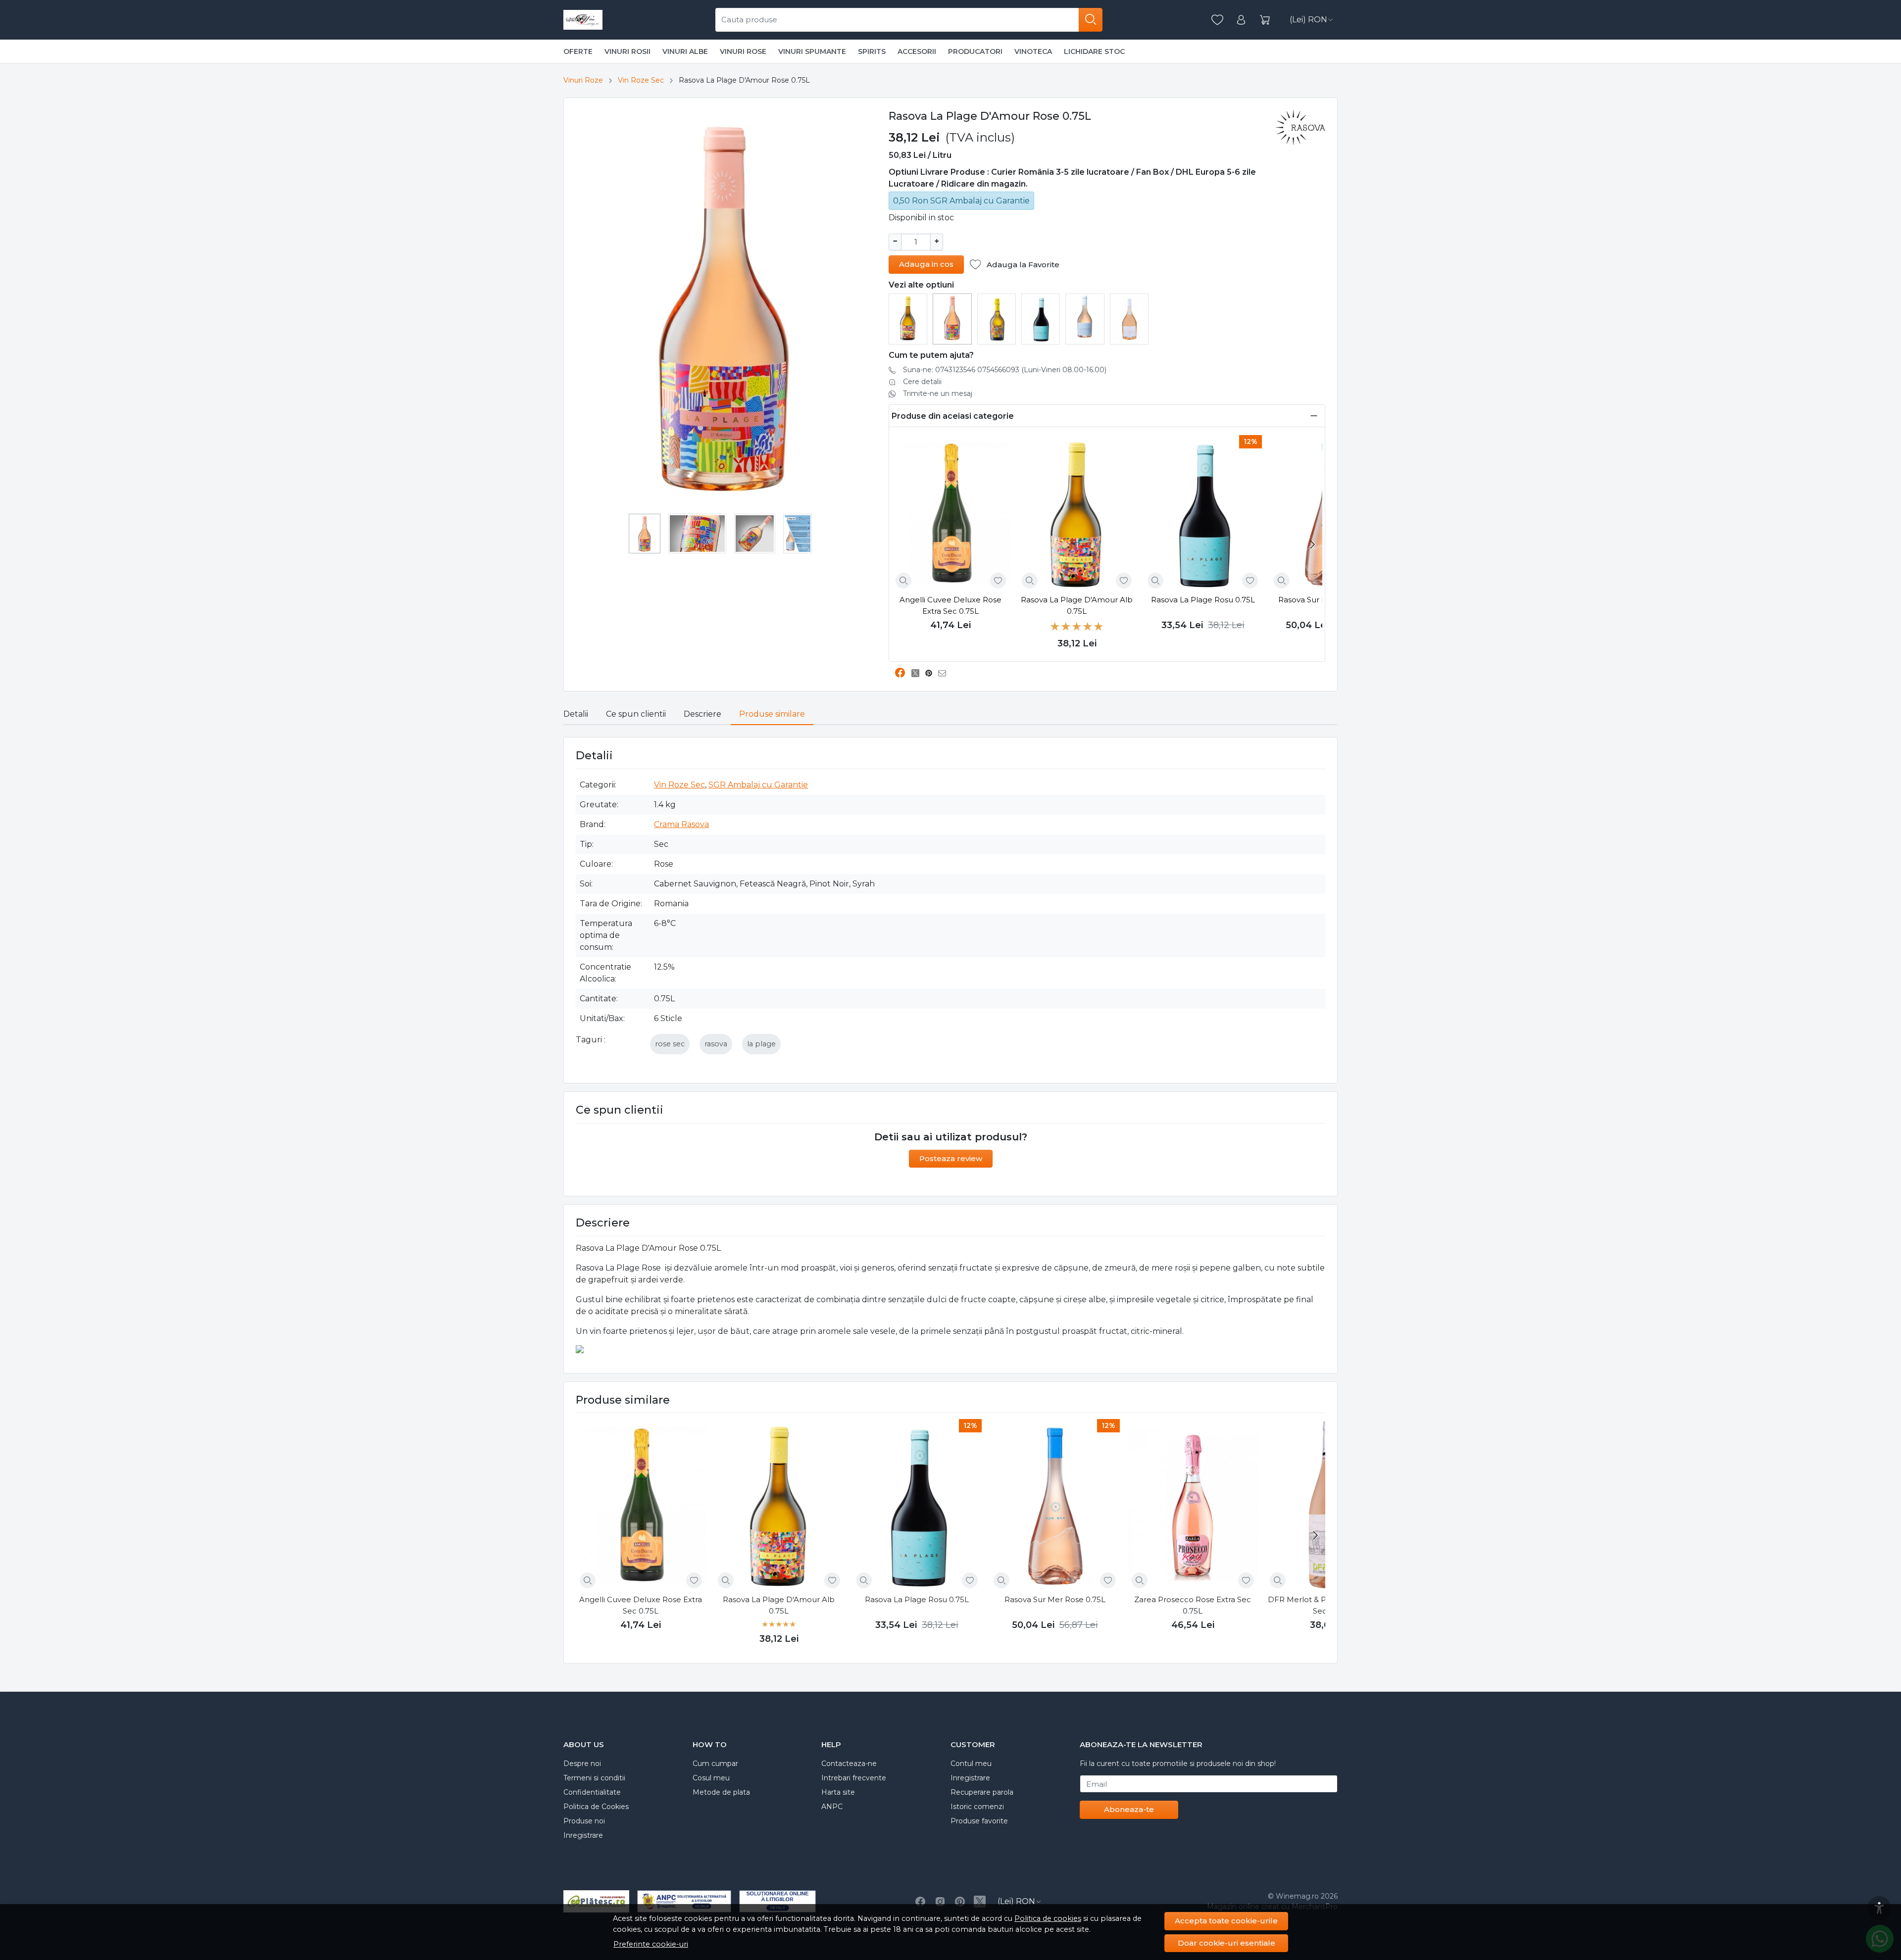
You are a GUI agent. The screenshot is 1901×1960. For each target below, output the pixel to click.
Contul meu (971, 1764)
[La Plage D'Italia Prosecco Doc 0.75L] (997, 318)
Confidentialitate (592, 1792)
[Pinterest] (960, 1902)
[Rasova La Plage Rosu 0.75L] (1041, 318)
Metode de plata (721, 1792)
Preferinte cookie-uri (651, 1944)
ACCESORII (917, 51)
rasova (716, 1044)
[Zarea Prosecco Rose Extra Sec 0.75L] (1193, 1506)
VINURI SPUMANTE (812, 51)
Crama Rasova (681, 824)
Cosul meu (711, 1778)
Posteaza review (951, 1158)
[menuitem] (645, 534)
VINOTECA (1033, 51)
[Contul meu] (1241, 20)
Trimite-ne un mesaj (938, 393)
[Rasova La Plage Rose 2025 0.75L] (1085, 316)
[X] (980, 1902)
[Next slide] (1312, 544)
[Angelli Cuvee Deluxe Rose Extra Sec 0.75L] (951, 514)
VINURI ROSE (743, 51)
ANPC (832, 1807)
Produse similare (772, 714)
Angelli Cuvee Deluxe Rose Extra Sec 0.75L (950, 605)
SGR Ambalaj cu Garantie (758, 785)
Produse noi (584, 1821)
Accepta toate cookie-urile (1226, 1921)
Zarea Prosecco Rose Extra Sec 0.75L (1193, 1605)
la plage (761, 1044)
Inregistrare (583, 1835)
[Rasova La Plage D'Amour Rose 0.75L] (952, 317)
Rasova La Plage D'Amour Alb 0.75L (1077, 605)
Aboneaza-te (1129, 1809)
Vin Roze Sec (641, 80)
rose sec (670, 1044)
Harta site (838, 1792)
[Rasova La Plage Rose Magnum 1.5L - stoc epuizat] (1129, 318)
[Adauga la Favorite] (998, 581)
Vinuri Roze (583, 80)
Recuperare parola (982, 1792)
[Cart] (1265, 20)
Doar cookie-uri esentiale (1226, 1943)
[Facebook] (920, 1902)
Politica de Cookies (596, 1807)
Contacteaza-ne (849, 1764)
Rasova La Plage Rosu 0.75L (1203, 600)
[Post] (918, 673)
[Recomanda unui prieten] (945, 673)
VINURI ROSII (627, 51)
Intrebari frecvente (854, 1778)
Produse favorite (979, 1821)
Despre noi (582, 1764)
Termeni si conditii (594, 1778)
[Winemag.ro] (583, 20)
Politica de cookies (1048, 1918)
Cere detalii (922, 382)
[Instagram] (940, 1902)
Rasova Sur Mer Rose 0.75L (1055, 1599)
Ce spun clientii (636, 714)
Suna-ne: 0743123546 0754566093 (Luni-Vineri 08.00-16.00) (1005, 370)
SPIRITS (872, 51)
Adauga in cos (926, 264)
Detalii (576, 714)
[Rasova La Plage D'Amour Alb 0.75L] (908, 318)
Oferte (578, 51)
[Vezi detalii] (903, 581)
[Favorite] (1217, 20)
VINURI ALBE (685, 51)
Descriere (702, 714)
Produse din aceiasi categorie (953, 416)
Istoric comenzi (977, 1807)
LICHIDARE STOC (1094, 51)
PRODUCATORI (975, 51)
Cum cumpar (715, 1764)
